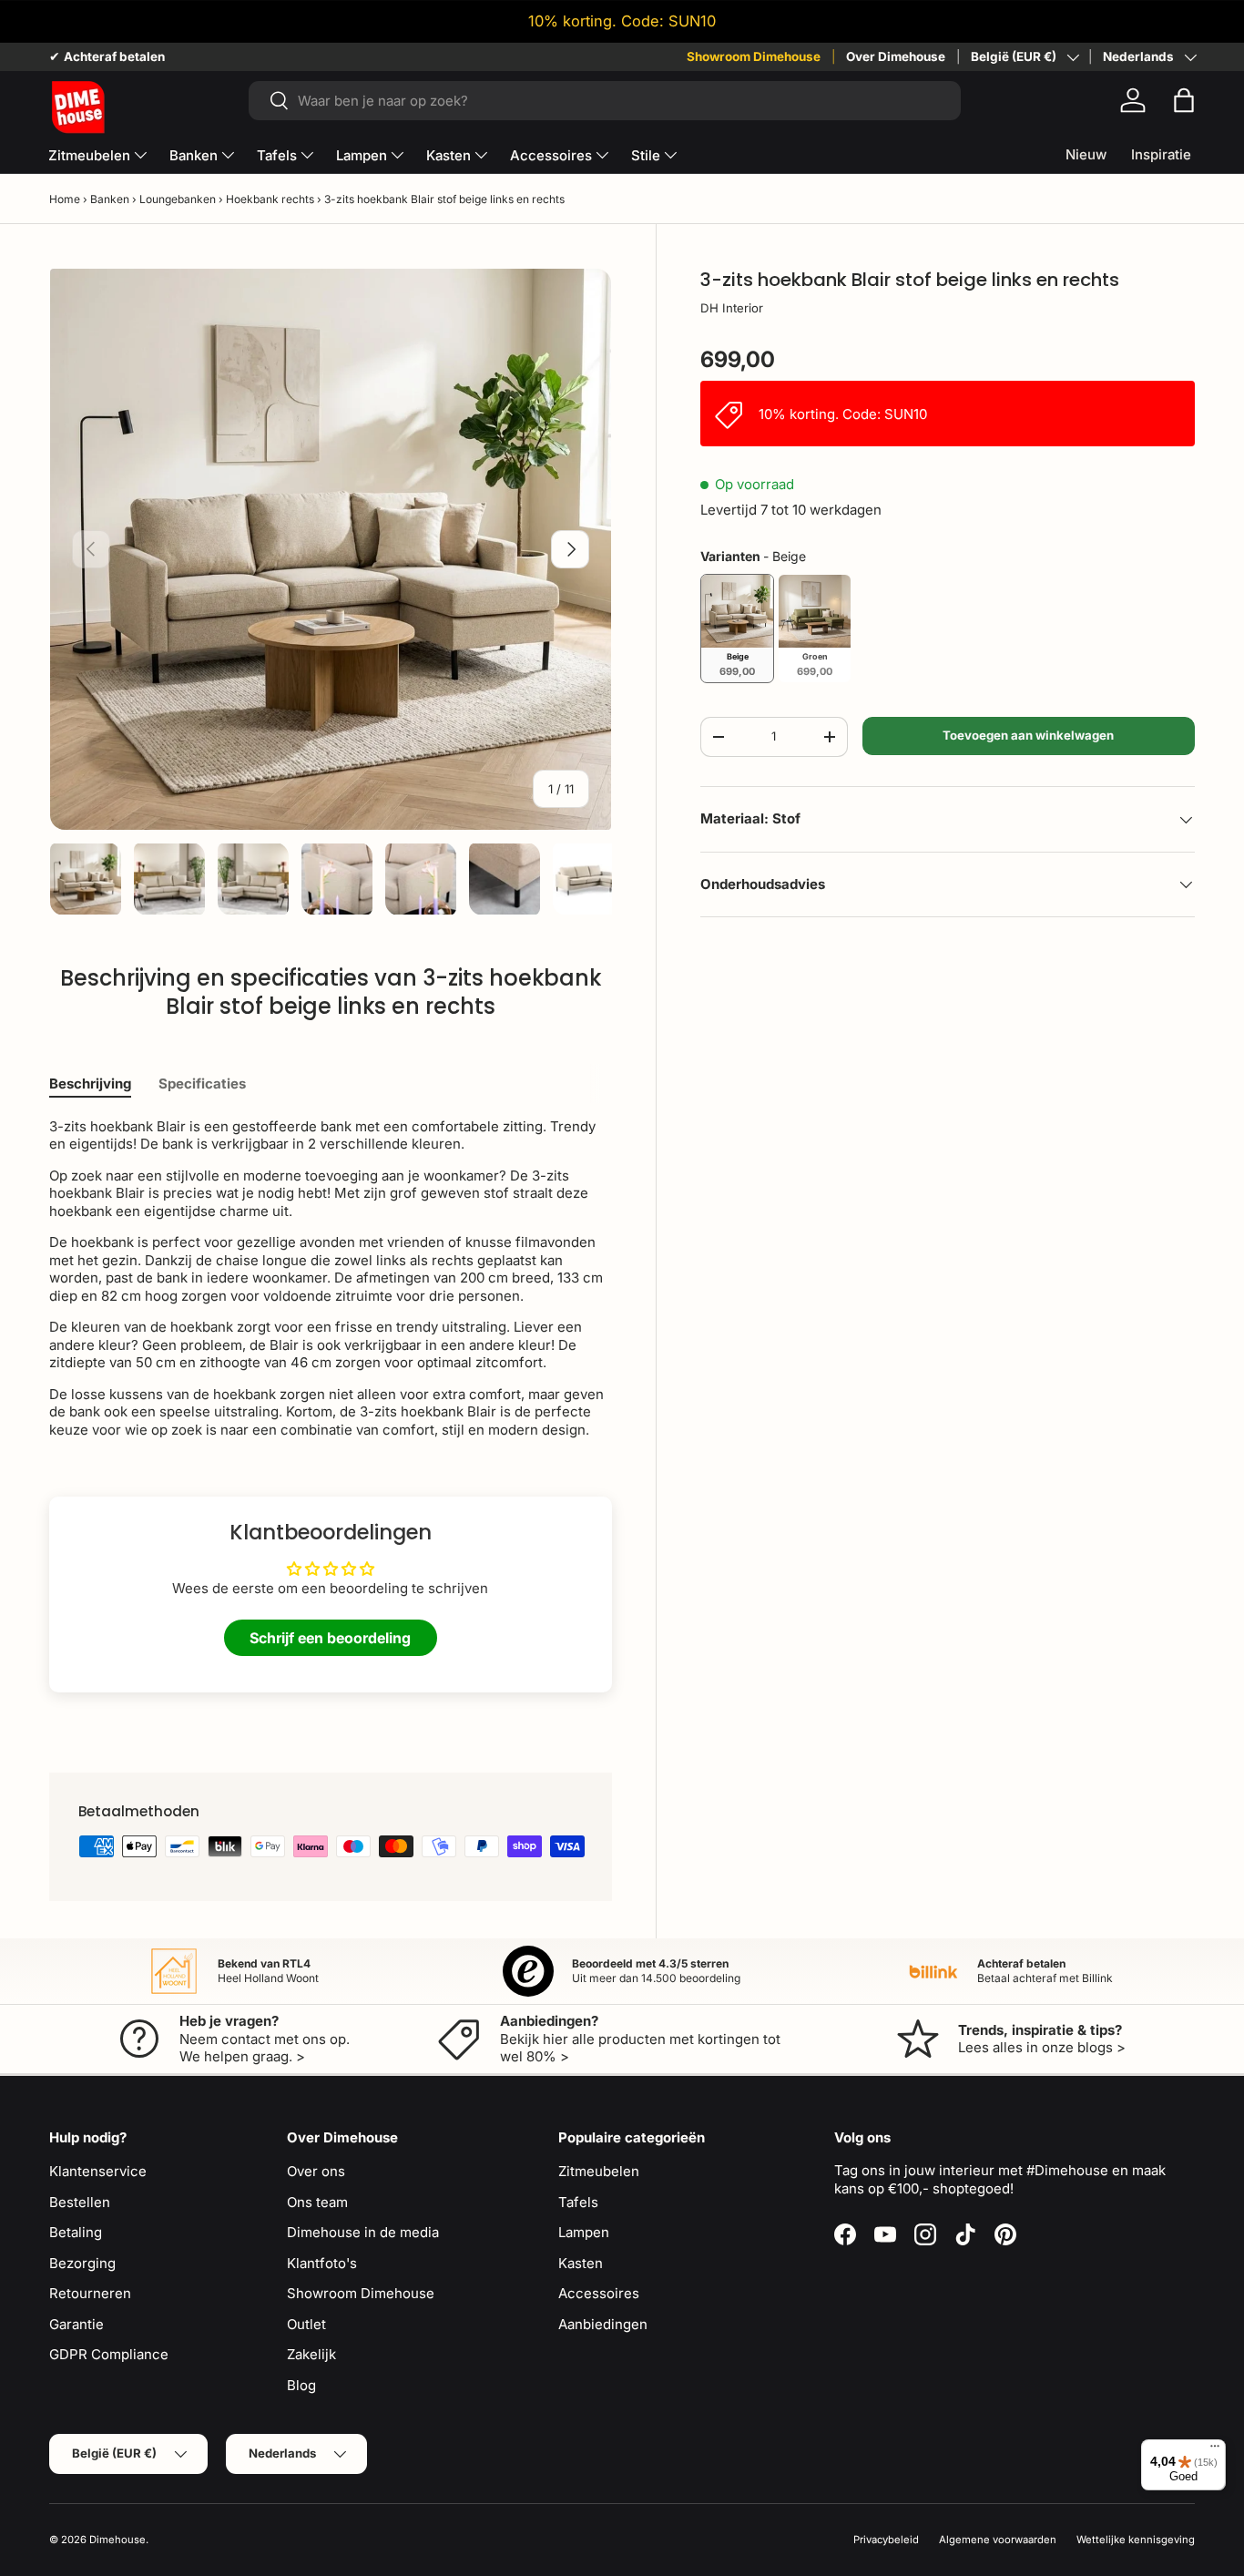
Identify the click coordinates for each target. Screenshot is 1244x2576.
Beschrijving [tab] (90, 1084)
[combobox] (605, 101)
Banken (194, 155)
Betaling (76, 2232)
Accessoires (551, 155)
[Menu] (1215, 2450)
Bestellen (80, 2202)
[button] (1184, 100)
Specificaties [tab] (202, 1084)
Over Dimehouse (896, 56)
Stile (646, 155)
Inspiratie (1161, 154)
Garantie (76, 2324)
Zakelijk (311, 2354)
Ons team (317, 2202)
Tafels (277, 155)
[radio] (737, 629)
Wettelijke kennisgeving (1136, 2540)
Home (65, 199)
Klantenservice (98, 2171)
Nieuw (1086, 154)
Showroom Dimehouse (754, 56)
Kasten (449, 155)
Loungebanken (178, 199)
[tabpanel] (331, 1278)
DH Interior (732, 308)
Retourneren (90, 2293)
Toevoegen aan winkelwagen (1028, 735)
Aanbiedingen (603, 2324)
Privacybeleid (886, 2540)
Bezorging (82, 2263)
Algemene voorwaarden (998, 2540)
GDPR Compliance (109, 2354)
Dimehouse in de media (363, 2232)
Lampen (362, 155)
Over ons (316, 2171)
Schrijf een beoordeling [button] (330, 1638)
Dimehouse (117, 2540)
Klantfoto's (322, 2263)
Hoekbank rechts (270, 199)
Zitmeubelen (89, 155)
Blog (301, 2385)
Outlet (306, 2324)
